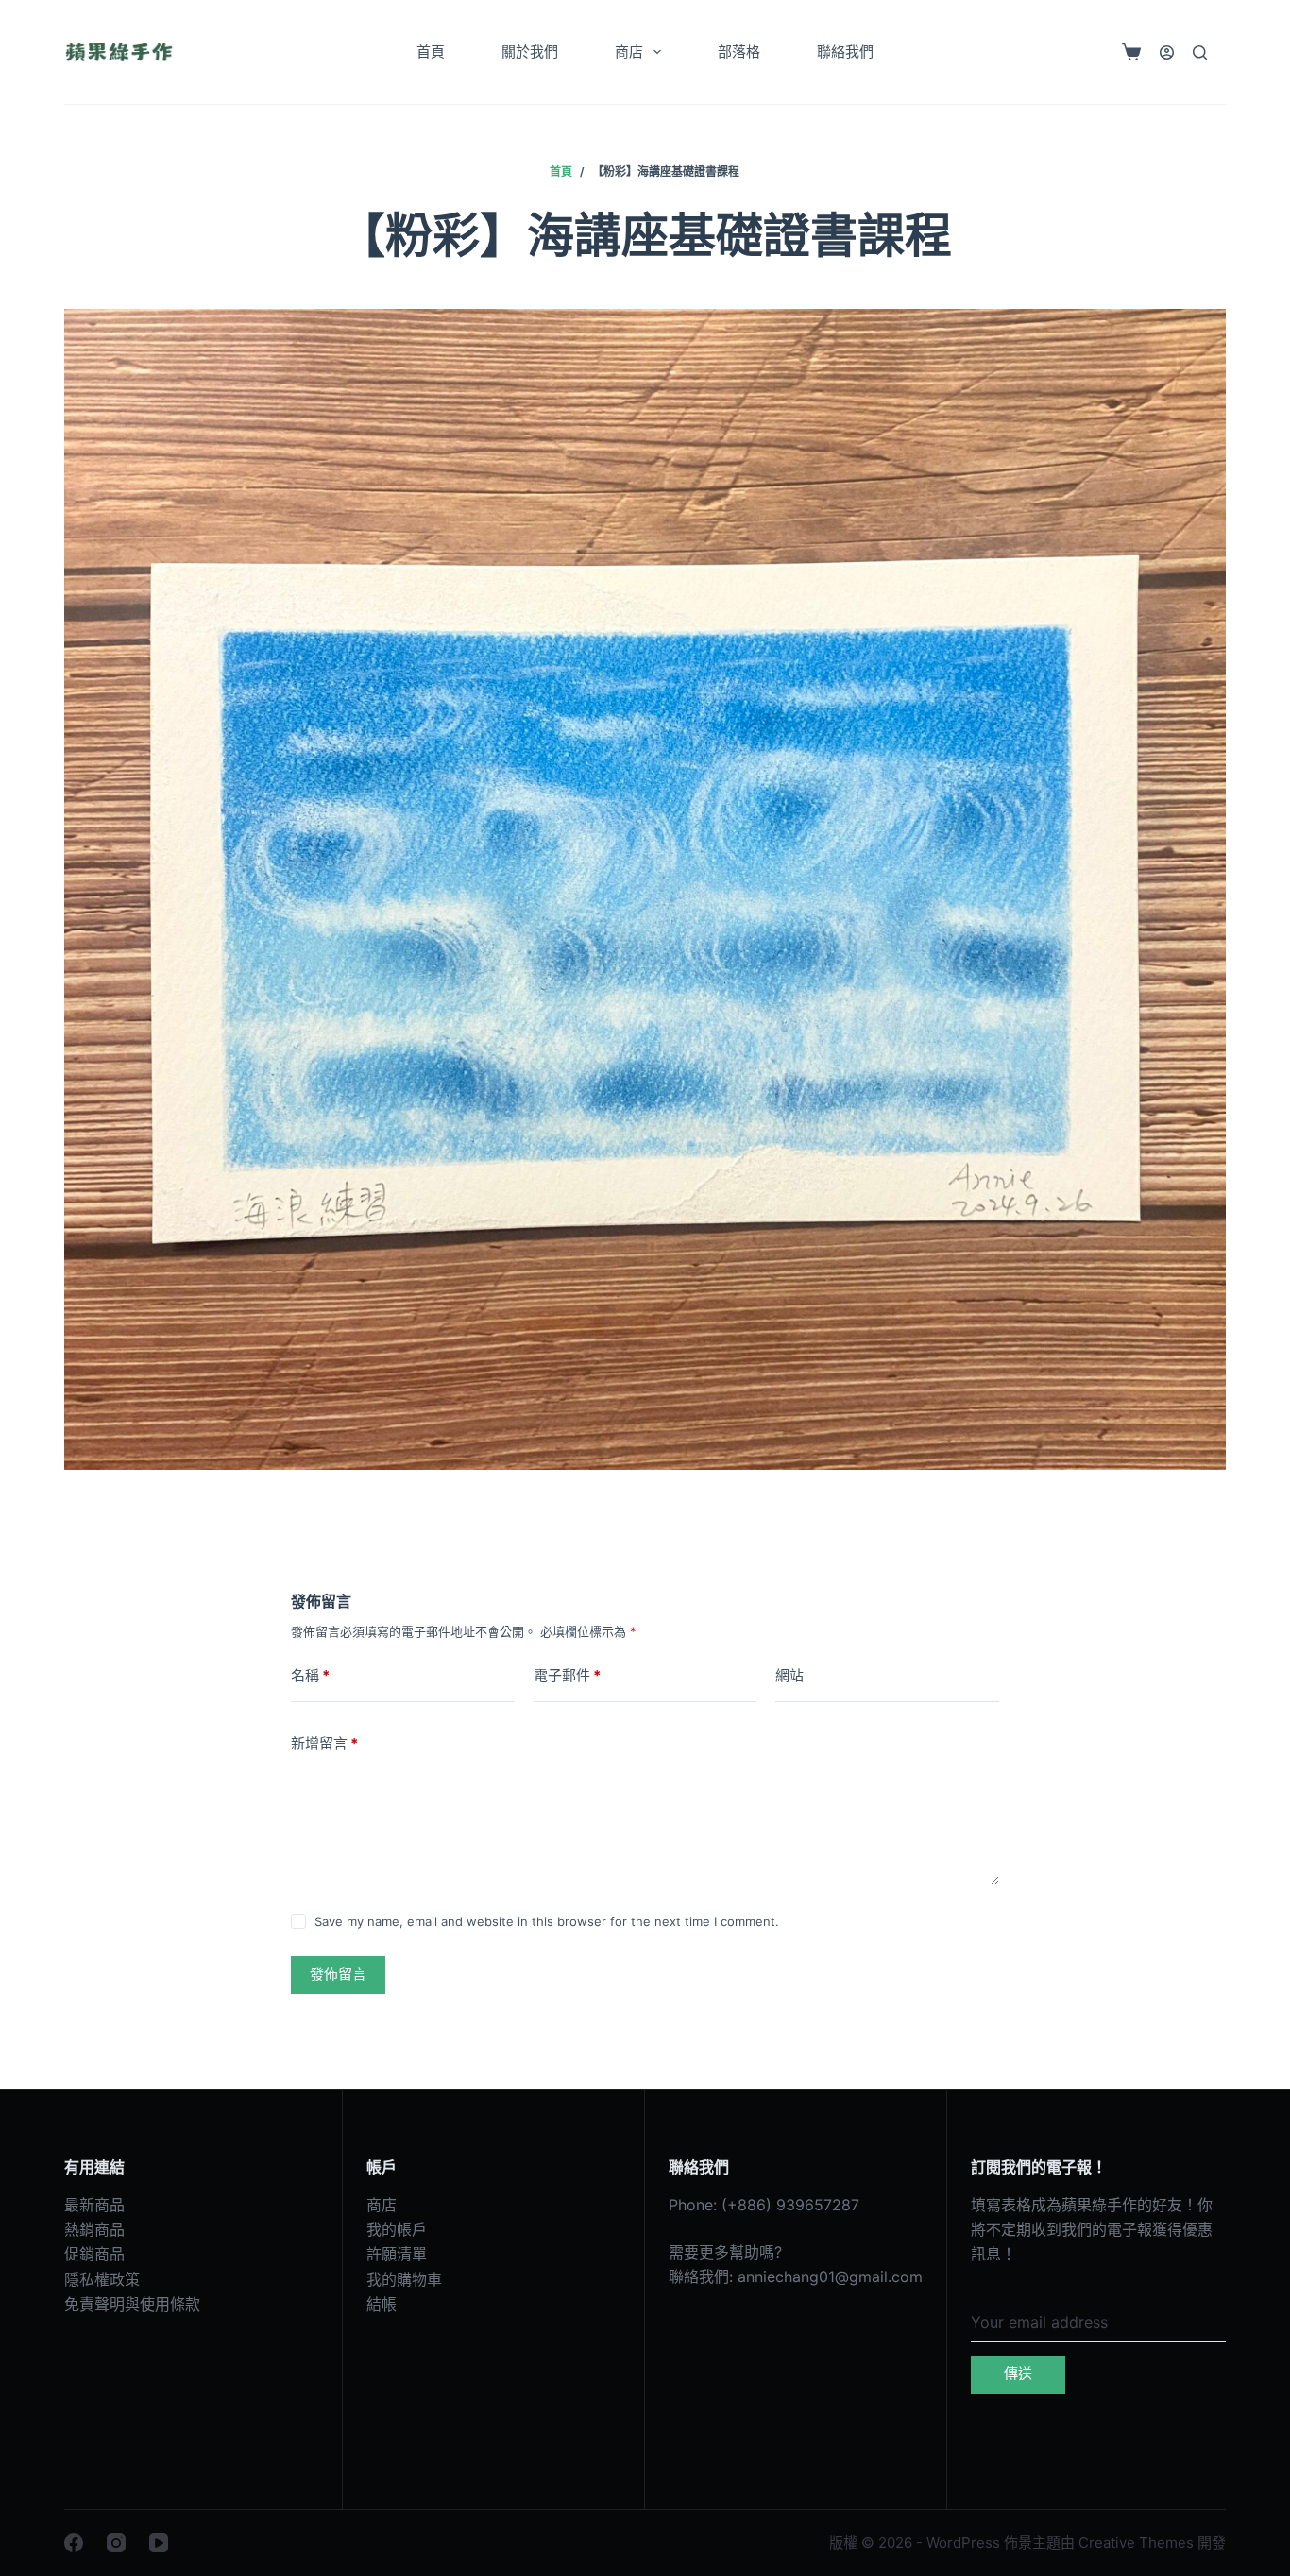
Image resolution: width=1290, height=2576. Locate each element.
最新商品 (94, 2205)
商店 (629, 51)
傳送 (1018, 2373)
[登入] (1167, 52)
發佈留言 (338, 1974)
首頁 (431, 51)
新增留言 (324, 1743)
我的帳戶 (397, 2229)
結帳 (382, 2304)
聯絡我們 (845, 51)
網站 (789, 1675)
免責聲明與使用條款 (132, 2304)
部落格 (739, 51)
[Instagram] (116, 2543)
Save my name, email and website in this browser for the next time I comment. (547, 1921)
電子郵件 (567, 1675)
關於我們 (530, 51)
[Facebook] (74, 2543)
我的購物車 (404, 2279)
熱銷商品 (94, 2229)
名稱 (310, 1675)
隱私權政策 (102, 2279)
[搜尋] (1200, 52)
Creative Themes (1136, 2542)
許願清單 (397, 2254)
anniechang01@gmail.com (830, 2277)
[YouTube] (159, 2543)
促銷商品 (94, 2254)
